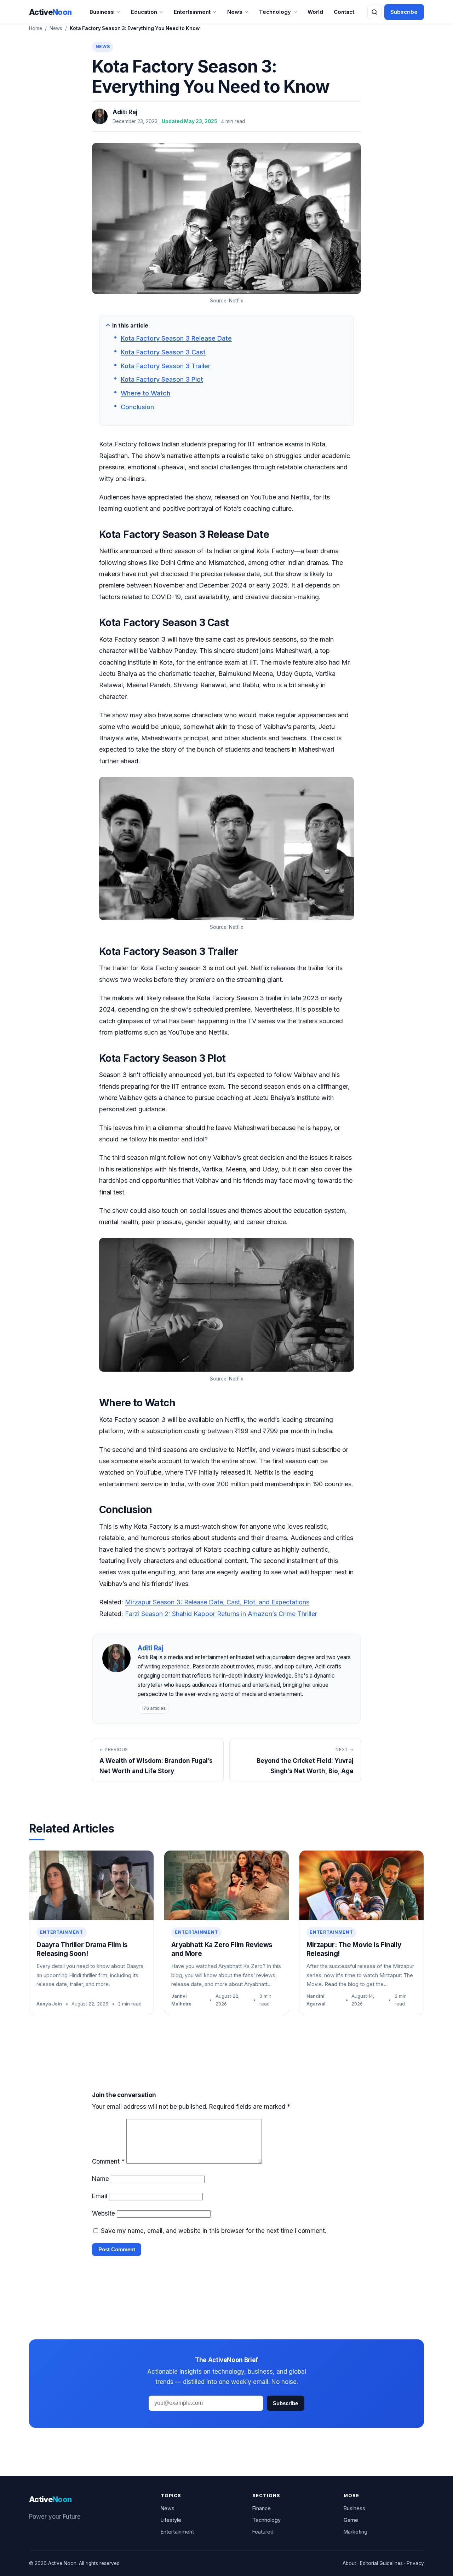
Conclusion (137, 407)
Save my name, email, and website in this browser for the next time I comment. (214, 2231)
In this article (130, 326)
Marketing (355, 2532)
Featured (263, 2532)
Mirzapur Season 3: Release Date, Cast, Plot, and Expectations (217, 1602)
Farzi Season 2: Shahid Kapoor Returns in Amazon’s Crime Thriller (221, 1614)
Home (36, 28)
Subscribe (404, 12)
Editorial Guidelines (381, 2563)
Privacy (415, 2563)
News (235, 12)
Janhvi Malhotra (181, 2000)
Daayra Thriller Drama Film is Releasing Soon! (82, 1949)
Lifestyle (171, 2520)
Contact (344, 12)
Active (50, 12)
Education (144, 12)
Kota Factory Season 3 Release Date (176, 338)
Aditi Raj (125, 112)
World (315, 12)
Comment (108, 2161)
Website (104, 2213)
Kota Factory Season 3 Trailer (166, 366)
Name (101, 2179)
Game (351, 2520)
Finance (262, 2508)
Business (102, 12)
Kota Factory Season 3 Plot (162, 379)
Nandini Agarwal (316, 2000)
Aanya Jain (49, 2004)
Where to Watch (145, 393)
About (349, 2563)
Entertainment (192, 12)
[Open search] (374, 12)
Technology (275, 12)
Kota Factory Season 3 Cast (163, 352)
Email (100, 2196)
